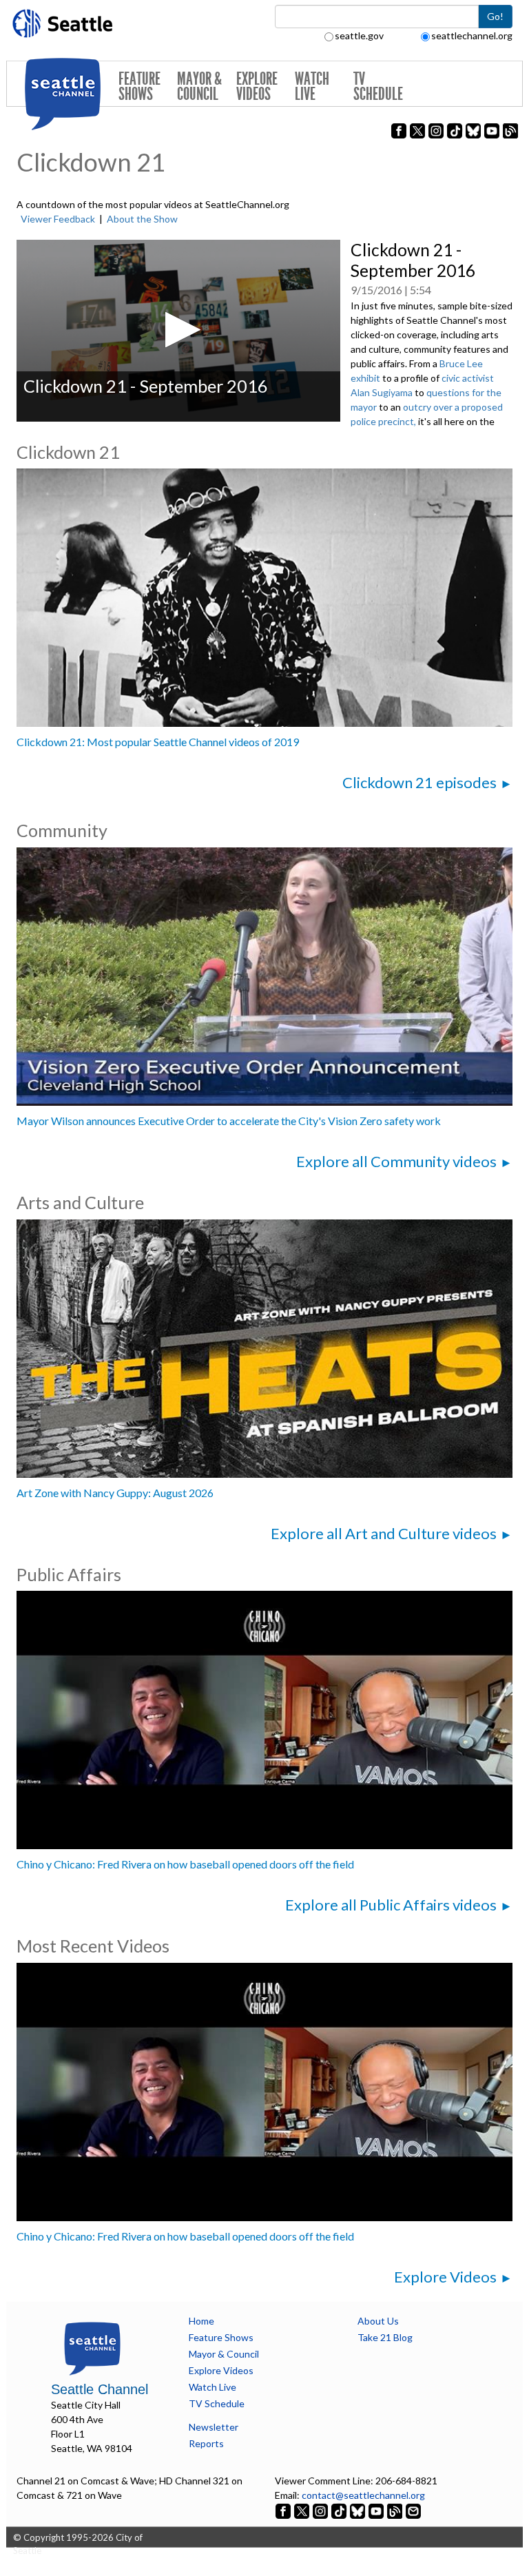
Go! (495, 16)
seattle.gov (359, 35)
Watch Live (312, 86)
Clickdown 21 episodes (419, 782)
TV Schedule (378, 86)
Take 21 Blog (385, 2337)
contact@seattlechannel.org (363, 2495)
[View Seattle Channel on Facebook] (284, 2510)
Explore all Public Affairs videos (391, 1905)
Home (201, 2321)
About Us (378, 2321)
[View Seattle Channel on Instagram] (321, 2510)
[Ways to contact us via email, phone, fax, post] (413, 2510)
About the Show (142, 219)
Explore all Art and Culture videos (384, 1533)
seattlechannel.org (472, 35)
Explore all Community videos (396, 1161)
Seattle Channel (100, 2389)
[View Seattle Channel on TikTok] (339, 2510)
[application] (178, 331)
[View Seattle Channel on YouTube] (377, 2510)
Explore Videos (257, 86)
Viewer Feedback (58, 219)
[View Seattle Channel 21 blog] (396, 2510)
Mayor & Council (199, 86)
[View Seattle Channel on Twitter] (303, 2510)
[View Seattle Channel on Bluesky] (357, 2510)
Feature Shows (139, 86)
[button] (179, 330)
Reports (206, 2443)
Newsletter (214, 2427)
